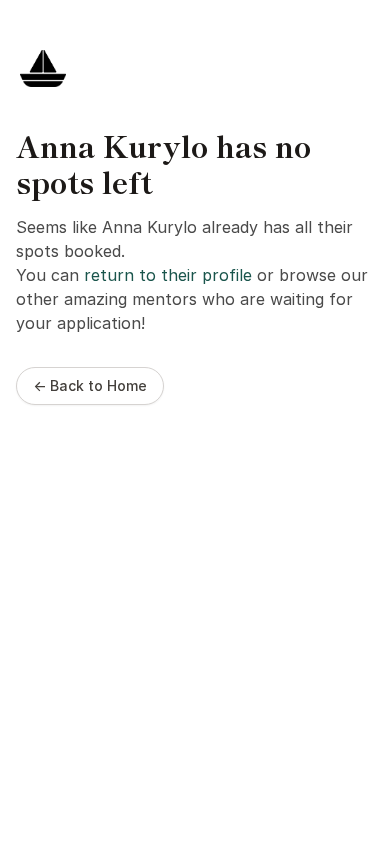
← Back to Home (90, 385)
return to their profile (168, 275)
